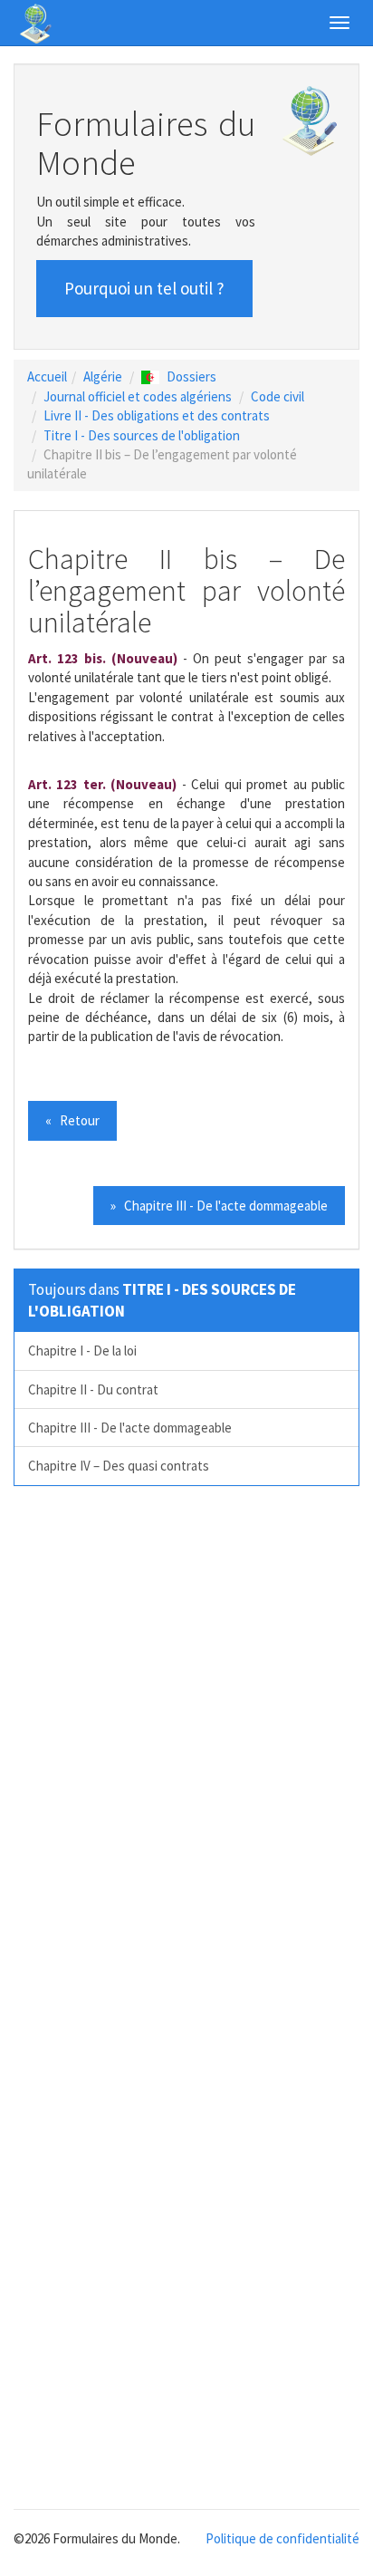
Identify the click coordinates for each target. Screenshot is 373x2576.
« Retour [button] (72, 1120)
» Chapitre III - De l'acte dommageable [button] (219, 1206)
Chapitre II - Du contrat (93, 1389)
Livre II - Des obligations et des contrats (157, 415)
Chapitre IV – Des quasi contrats (119, 1466)
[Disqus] (186, 1751)
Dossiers (191, 376)
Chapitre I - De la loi (82, 1351)
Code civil (277, 396)
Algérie (103, 376)
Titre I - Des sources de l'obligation (142, 435)
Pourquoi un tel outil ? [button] (144, 288)
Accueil (47, 376)
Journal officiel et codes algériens (138, 396)
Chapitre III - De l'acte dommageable (130, 1428)
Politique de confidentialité (282, 2538)
